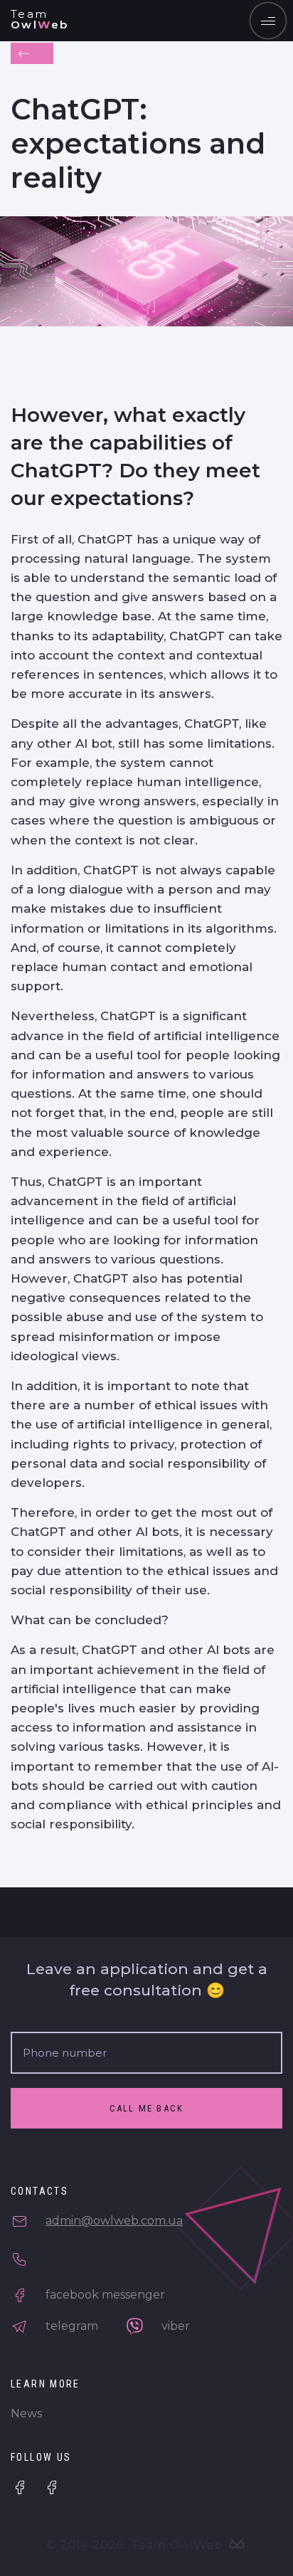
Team (40, 19)
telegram (70, 2326)
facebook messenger (104, 2295)
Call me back (147, 2108)
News (26, 2413)
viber (174, 2326)
